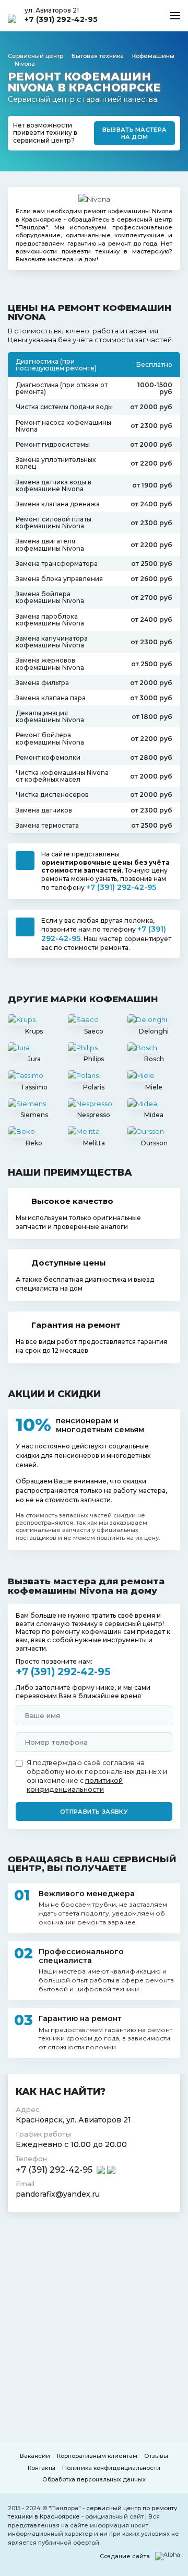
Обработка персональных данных (94, 2479)
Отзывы (156, 2456)
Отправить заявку (94, 1812)
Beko (34, 1143)
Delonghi (154, 1031)
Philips (94, 1059)
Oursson (154, 1143)
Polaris (94, 1087)
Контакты (42, 2468)
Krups (34, 1031)
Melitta (94, 1143)
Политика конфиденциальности (111, 2468)
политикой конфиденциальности (75, 1785)
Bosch (154, 1059)
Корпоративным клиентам (97, 2456)
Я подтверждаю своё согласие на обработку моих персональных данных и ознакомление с (97, 1776)
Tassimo (34, 1087)
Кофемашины (153, 56)
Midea (154, 1115)
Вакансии (35, 2456)
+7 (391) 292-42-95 (61, 19)
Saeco (94, 1031)
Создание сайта (125, 2556)
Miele (154, 1087)
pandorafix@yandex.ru (58, 2194)
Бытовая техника (98, 56)
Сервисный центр (36, 56)
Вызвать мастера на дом (135, 133)
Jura (34, 1059)
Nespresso (94, 1115)
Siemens (34, 1115)
